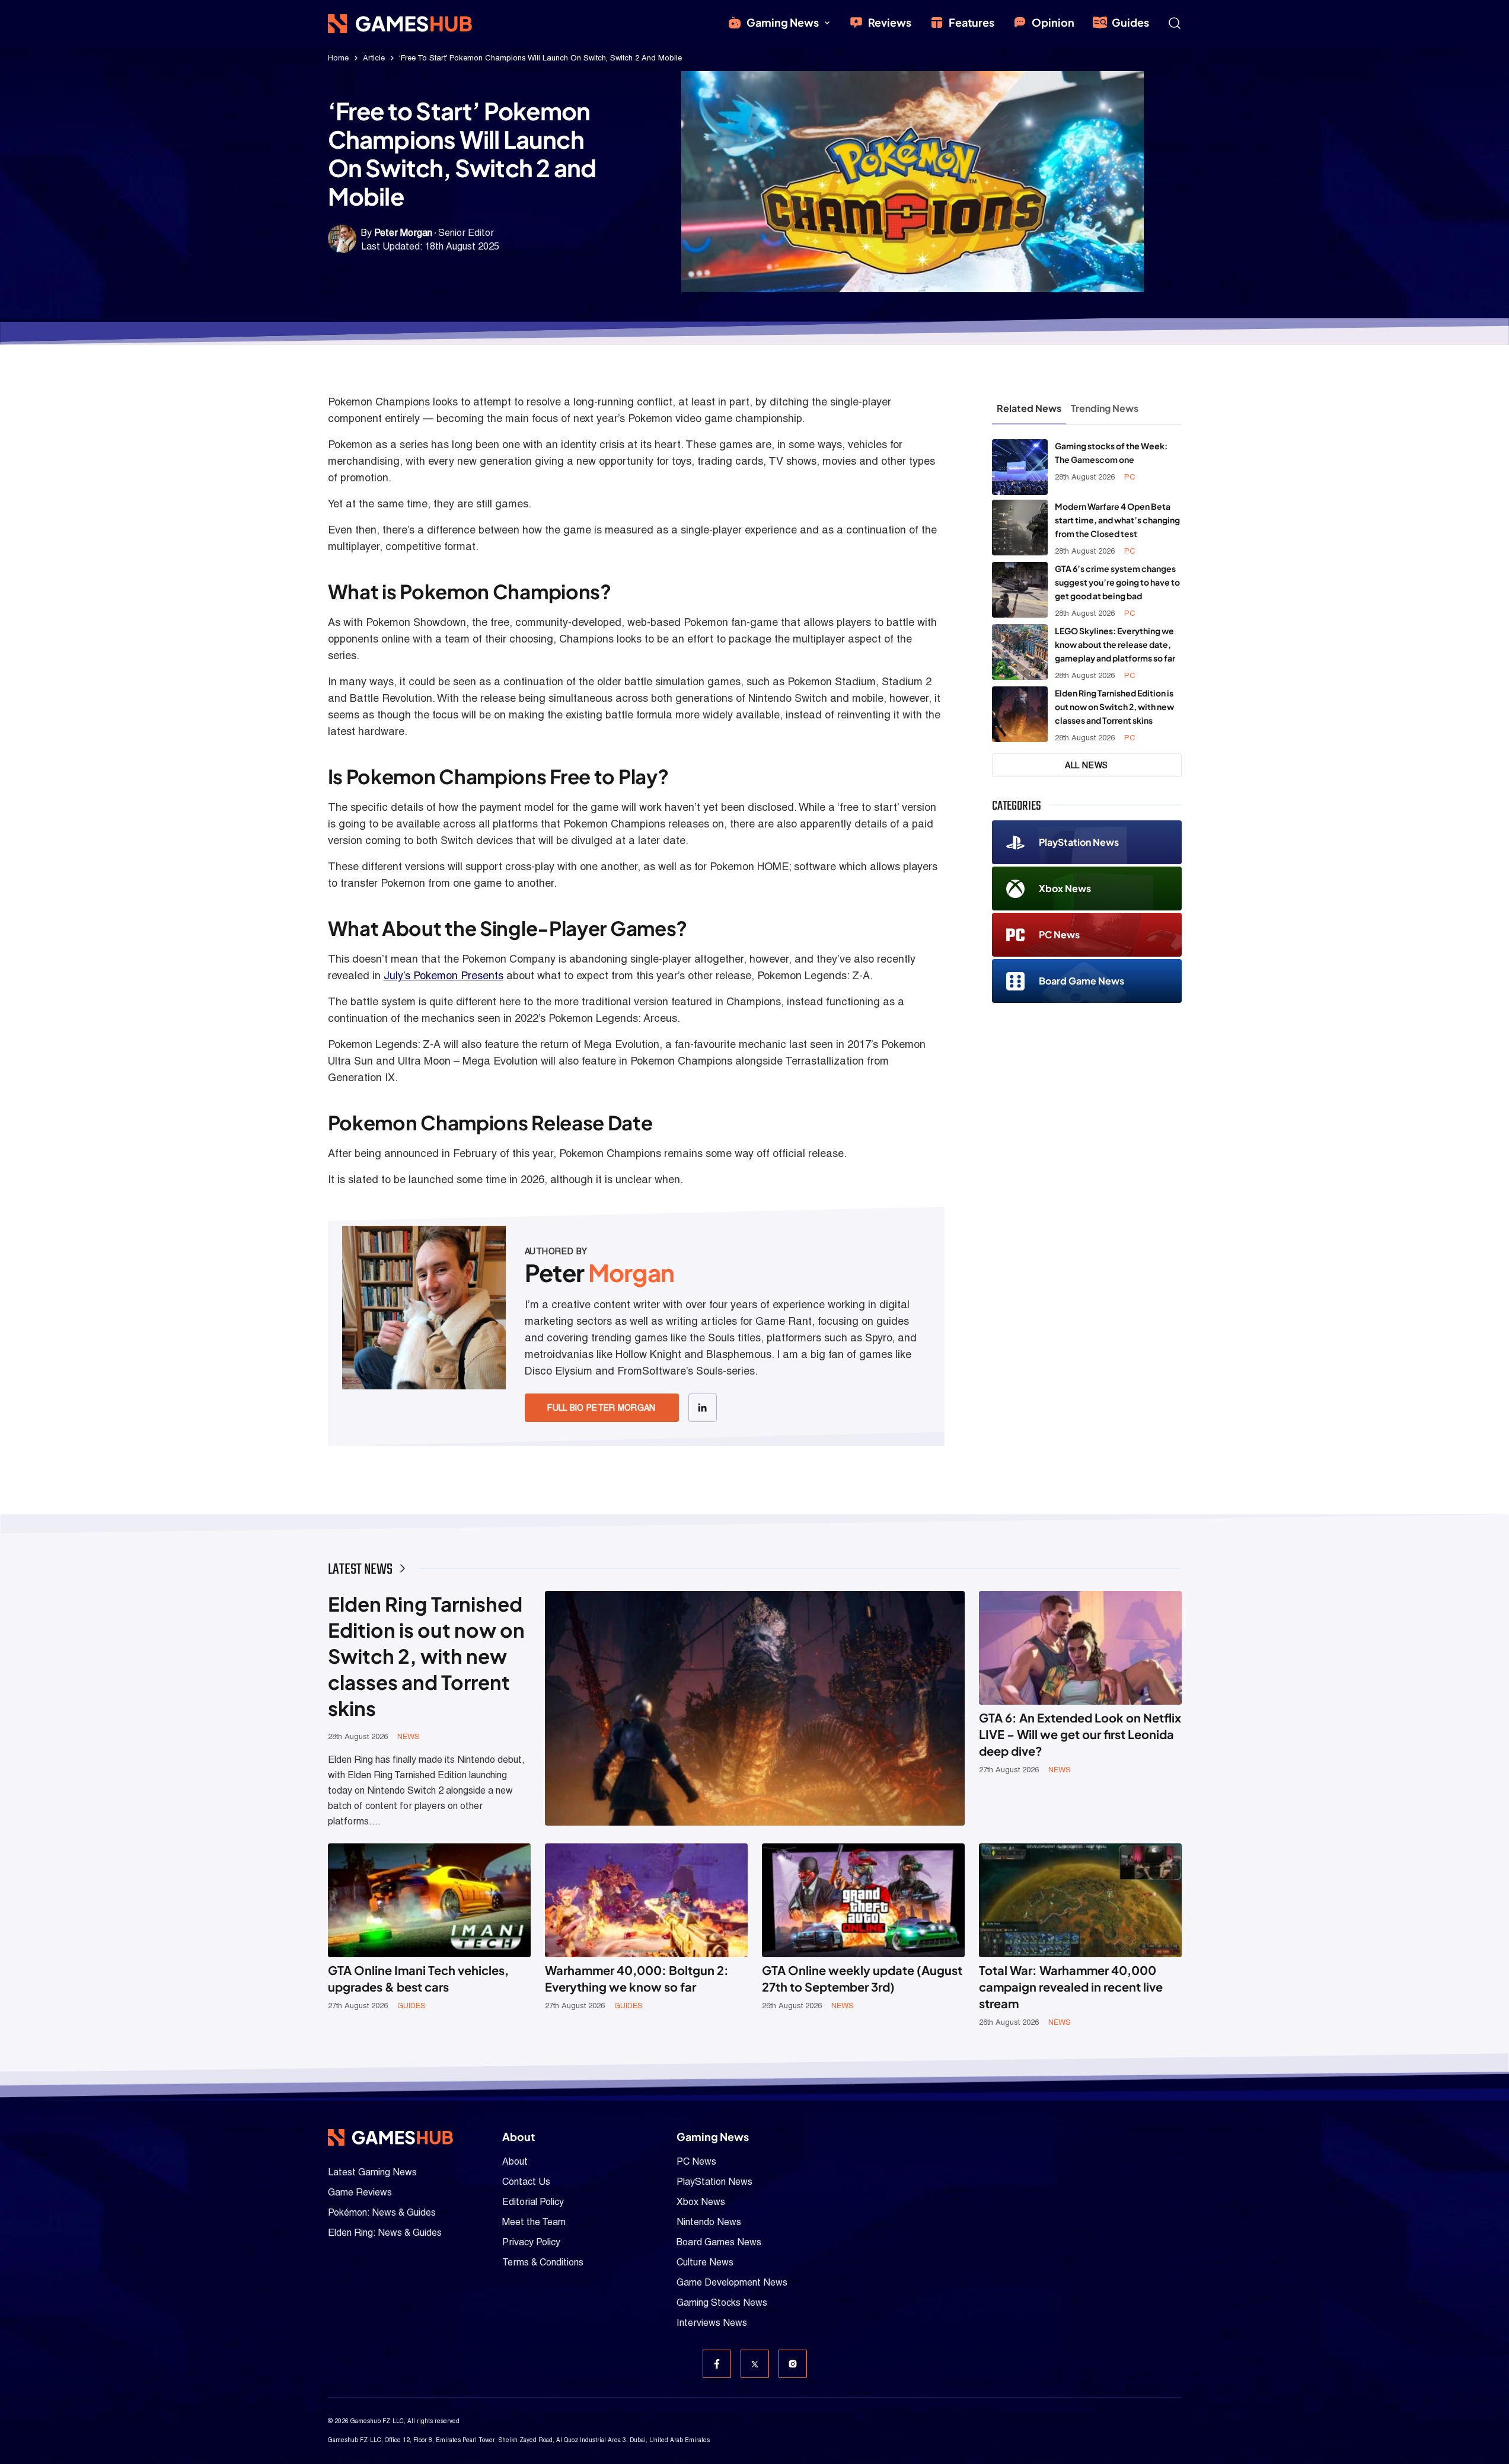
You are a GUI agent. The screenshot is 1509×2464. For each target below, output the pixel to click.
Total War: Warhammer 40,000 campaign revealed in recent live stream (1071, 1987)
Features (972, 22)
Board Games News (719, 2242)
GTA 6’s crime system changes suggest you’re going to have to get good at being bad (1117, 582)
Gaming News (783, 22)
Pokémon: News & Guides (382, 2212)
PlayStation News (1079, 842)
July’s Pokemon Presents (444, 975)
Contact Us (526, 2182)
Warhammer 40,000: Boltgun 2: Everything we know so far (637, 1978)
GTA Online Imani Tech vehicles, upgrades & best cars (418, 1978)
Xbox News (1065, 888)
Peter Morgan (403, 233)
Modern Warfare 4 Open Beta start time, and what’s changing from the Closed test (1117, 520)
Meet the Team (534, 2222)
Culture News (705, 2262)
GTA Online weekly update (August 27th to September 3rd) (862, 1978)
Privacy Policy (531, 2242)
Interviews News (712, 2323)
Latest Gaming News (372, 2172)
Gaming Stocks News (722, 2302)
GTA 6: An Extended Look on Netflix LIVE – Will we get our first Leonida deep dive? (1080, 1734)
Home (338, 58)
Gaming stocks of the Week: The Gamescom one (1111, 453)
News (409, 1736)
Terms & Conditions (543, 2262)
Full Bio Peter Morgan (601, 1408)
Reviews (890, 22)
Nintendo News (709, 2222)
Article (374, 58)
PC (1130, 477)
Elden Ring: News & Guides (385, 2233)
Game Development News (732, 2282)
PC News (1059, 934)
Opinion (1053, 22)
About (515, 2161)
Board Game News (1081, 981)
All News (1087, 765)
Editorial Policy (533, 2202)
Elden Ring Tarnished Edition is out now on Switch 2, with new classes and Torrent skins (1114, 707)
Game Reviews (360, 2192)
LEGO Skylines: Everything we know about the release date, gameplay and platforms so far (1115, 644)
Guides (1130, 22)
